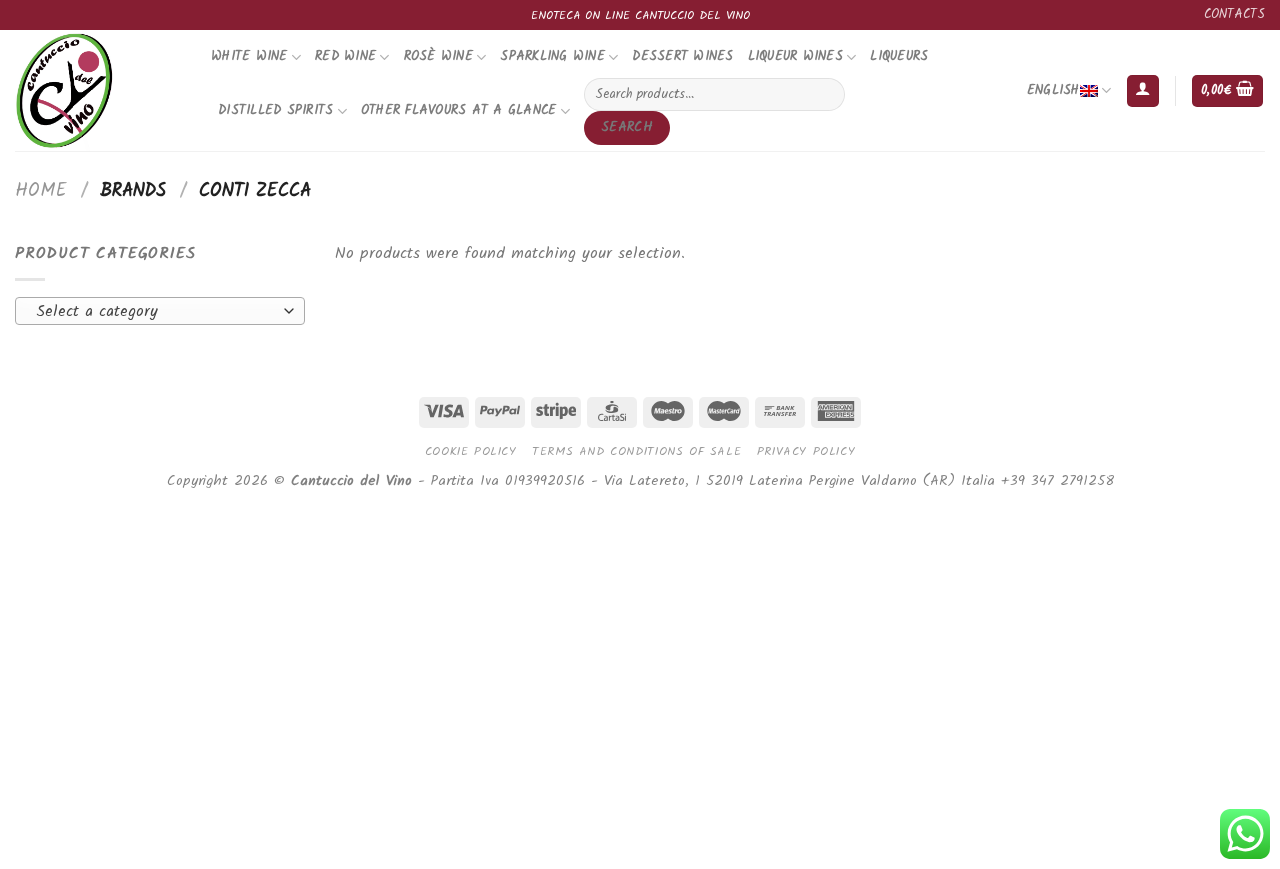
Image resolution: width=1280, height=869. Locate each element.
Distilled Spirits (275, 110)
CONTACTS (1234, 14)
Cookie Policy (471, 451)
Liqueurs (899, 56)
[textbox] (155, 312)
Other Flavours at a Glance (459, 110)
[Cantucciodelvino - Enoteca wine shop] (98, 90)
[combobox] (160, 311)
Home (41, 191)
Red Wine (345, 56)
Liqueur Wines (795, 56)
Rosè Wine (438, 56)
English (1053, 90)
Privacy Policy (806, 451)
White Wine (249, 56)
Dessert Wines (682, 56)
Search (627, 127)
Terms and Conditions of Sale (636, 451)
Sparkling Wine (552, 56)
